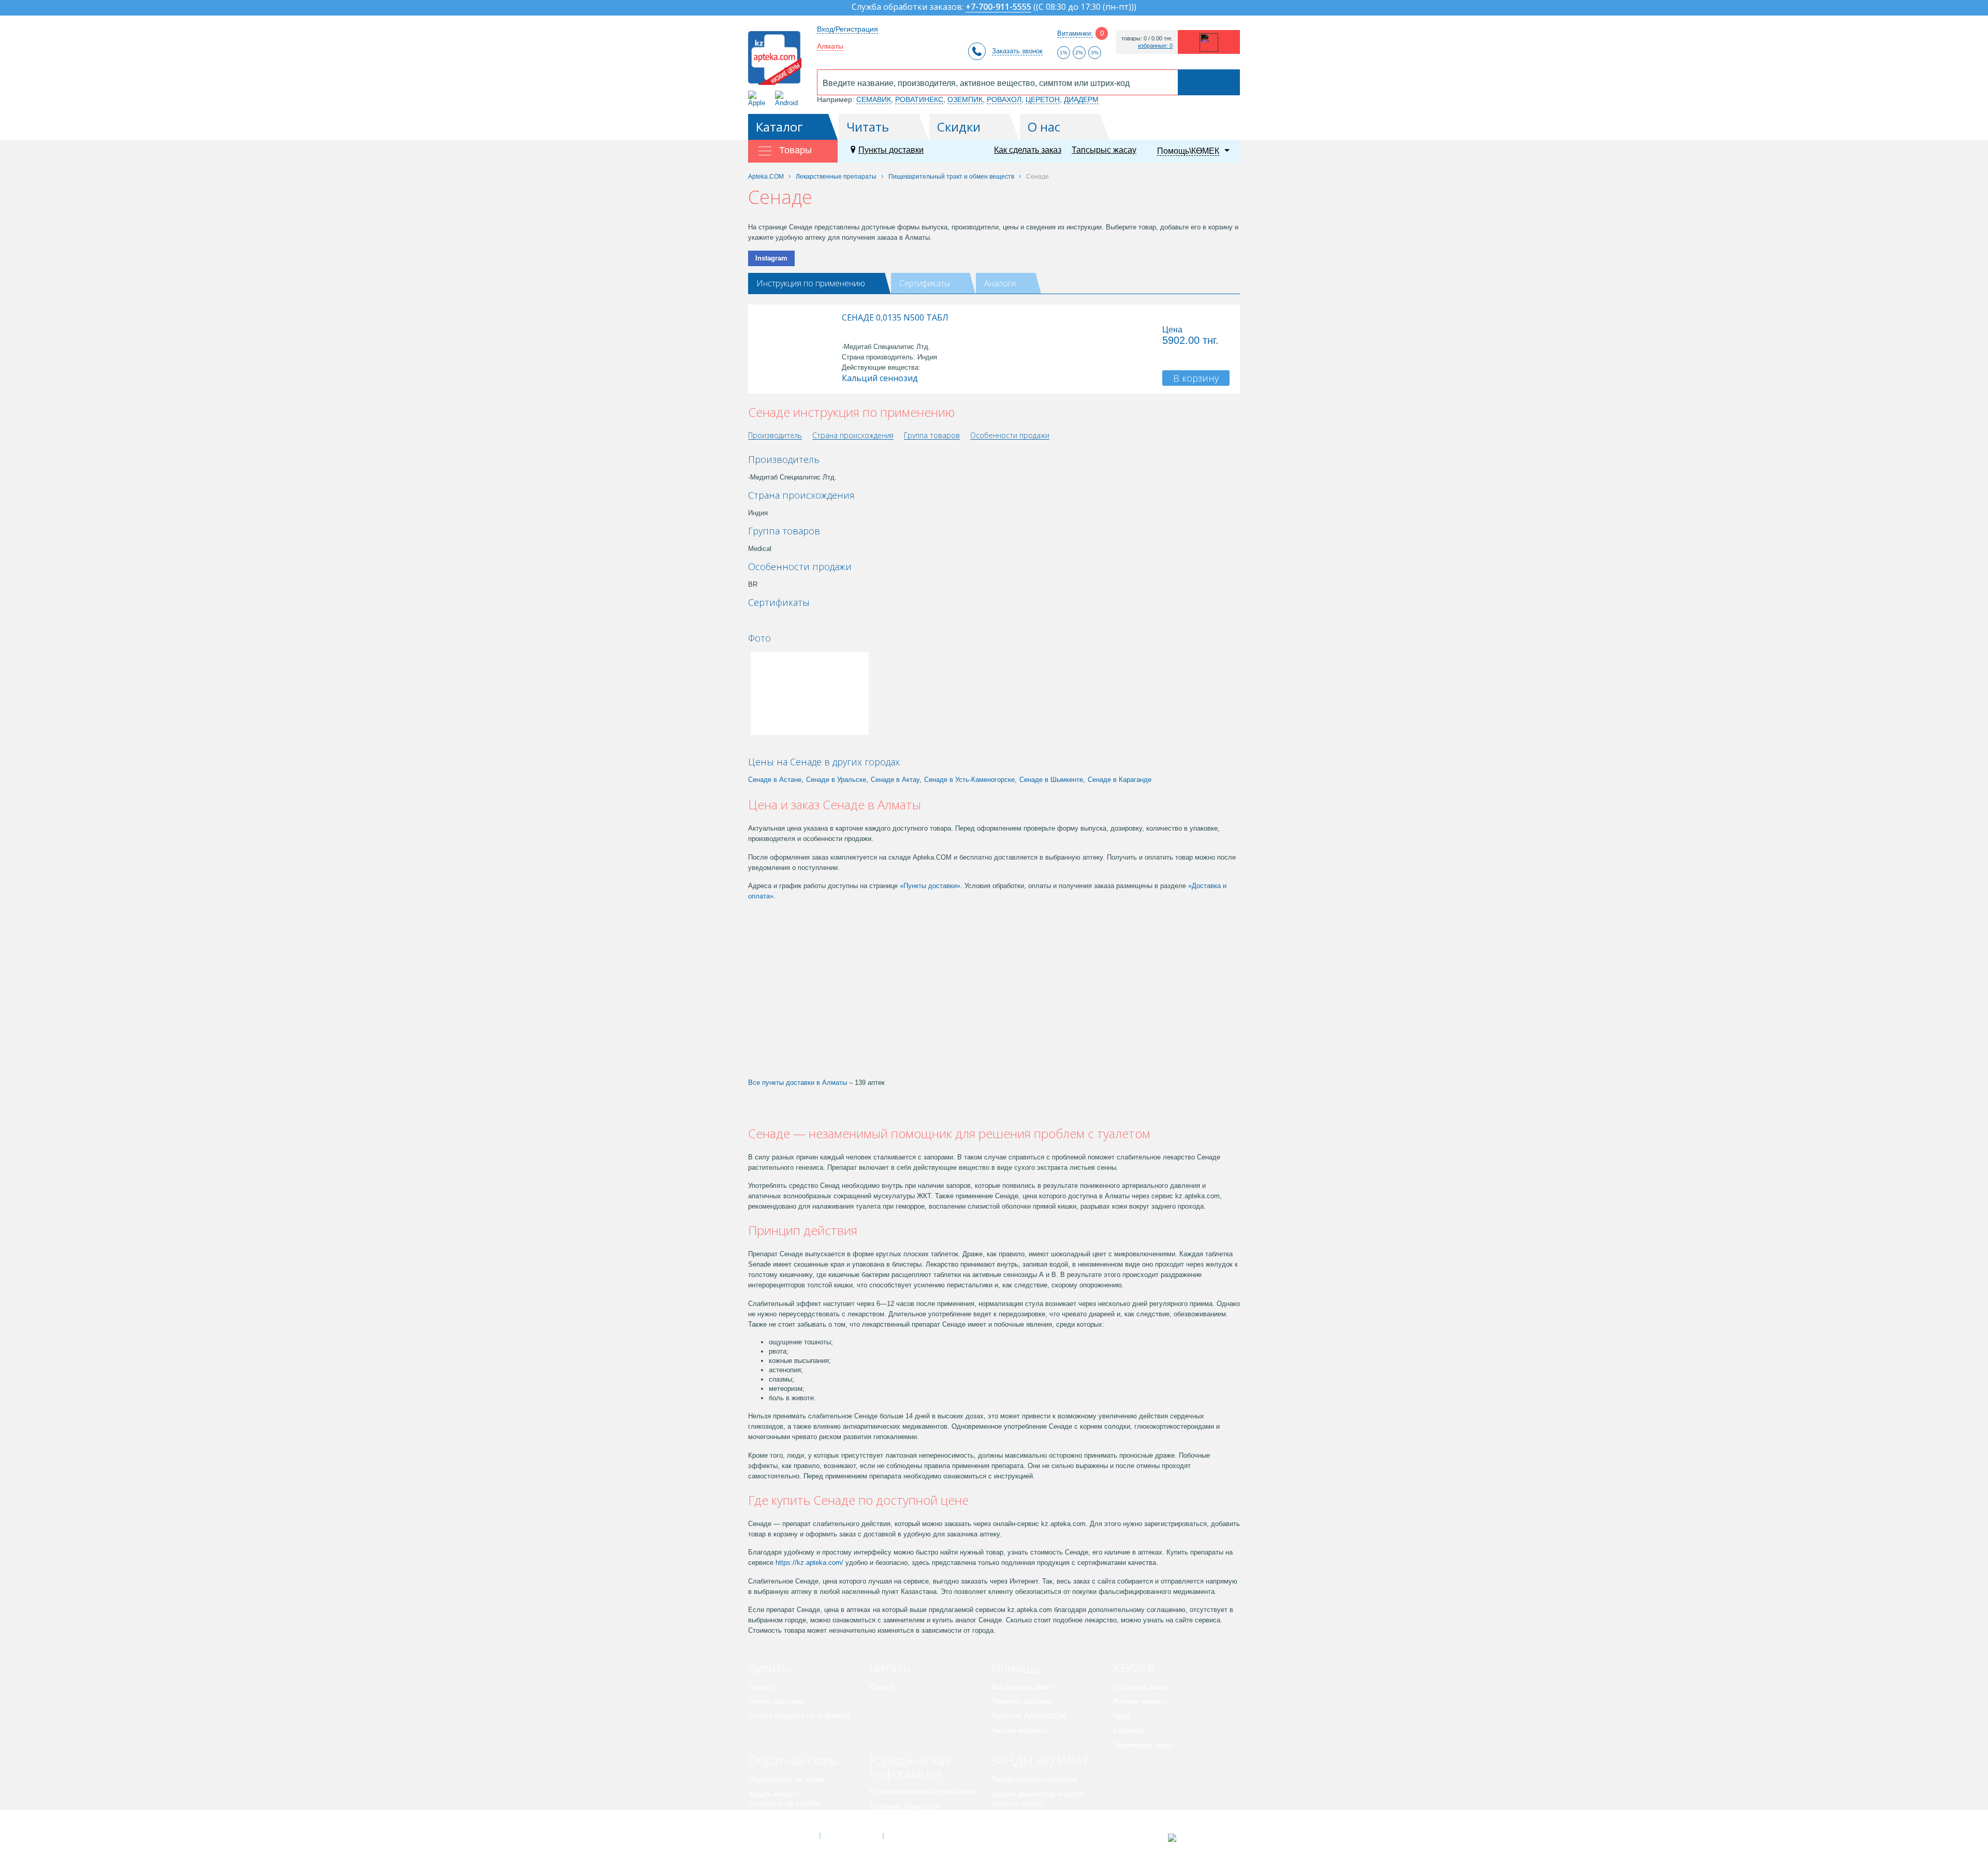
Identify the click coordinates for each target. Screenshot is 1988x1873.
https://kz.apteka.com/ (809, 1563)
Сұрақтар (1129, 1730)
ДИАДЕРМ (1081, 99)
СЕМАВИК (874, 99)
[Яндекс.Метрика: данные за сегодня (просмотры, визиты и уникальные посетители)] (1198, 1838)
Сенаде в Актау (895, 780)
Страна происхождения (853, 436)
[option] (783, 620)
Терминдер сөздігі (1144, 1745)
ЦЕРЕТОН (1043, 99)
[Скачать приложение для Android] (788, 99)
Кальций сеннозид (880, 378)
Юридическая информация (910, 1767)
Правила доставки (1022, 1701)
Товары (761, 1687)
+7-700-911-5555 (998, 8)
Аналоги (1000, 283)
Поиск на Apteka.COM (1029, 1716)
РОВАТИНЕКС (919, 99)
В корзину (1196, 378)
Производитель (775, 436)
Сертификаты (925, 283)
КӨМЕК (1134, 1668)
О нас (1044, 127)
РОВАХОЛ (1004, 99)
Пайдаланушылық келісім (1035, 1779)
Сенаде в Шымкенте (1051, 780)
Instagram (771, 258)
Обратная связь (793, 1760)
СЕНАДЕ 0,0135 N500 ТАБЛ (895, 317)
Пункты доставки (891, 150)
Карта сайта (915, 1836)
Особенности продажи (1010, 436)
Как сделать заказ (1028, 150)
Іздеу (1122, 1716)
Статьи (881, 1687)
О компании (851, 1836)
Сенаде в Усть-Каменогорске (969, 780)
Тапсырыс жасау (1104, 150)
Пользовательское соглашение (922, 1792)
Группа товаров (932, 436)
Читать (868, 127)
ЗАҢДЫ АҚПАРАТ (1040, 1760)
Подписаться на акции (786, 1779)
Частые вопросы (1019, 1730)
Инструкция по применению (811, 283)
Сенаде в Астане (775, 780)
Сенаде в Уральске (836, 780)
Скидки (959, 127)
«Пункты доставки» (930, 886)
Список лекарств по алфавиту (799, 1716)
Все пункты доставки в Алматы (798, 1083)
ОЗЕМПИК (965, 99)
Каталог (779, 127)
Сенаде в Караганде (1120, 780)
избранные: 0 (1155, 46)
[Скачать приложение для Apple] (759, 99)
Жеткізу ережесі (1140, 1701)
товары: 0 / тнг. (1147, 39)
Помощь (1016, 1668)
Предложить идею (779, 1818)
